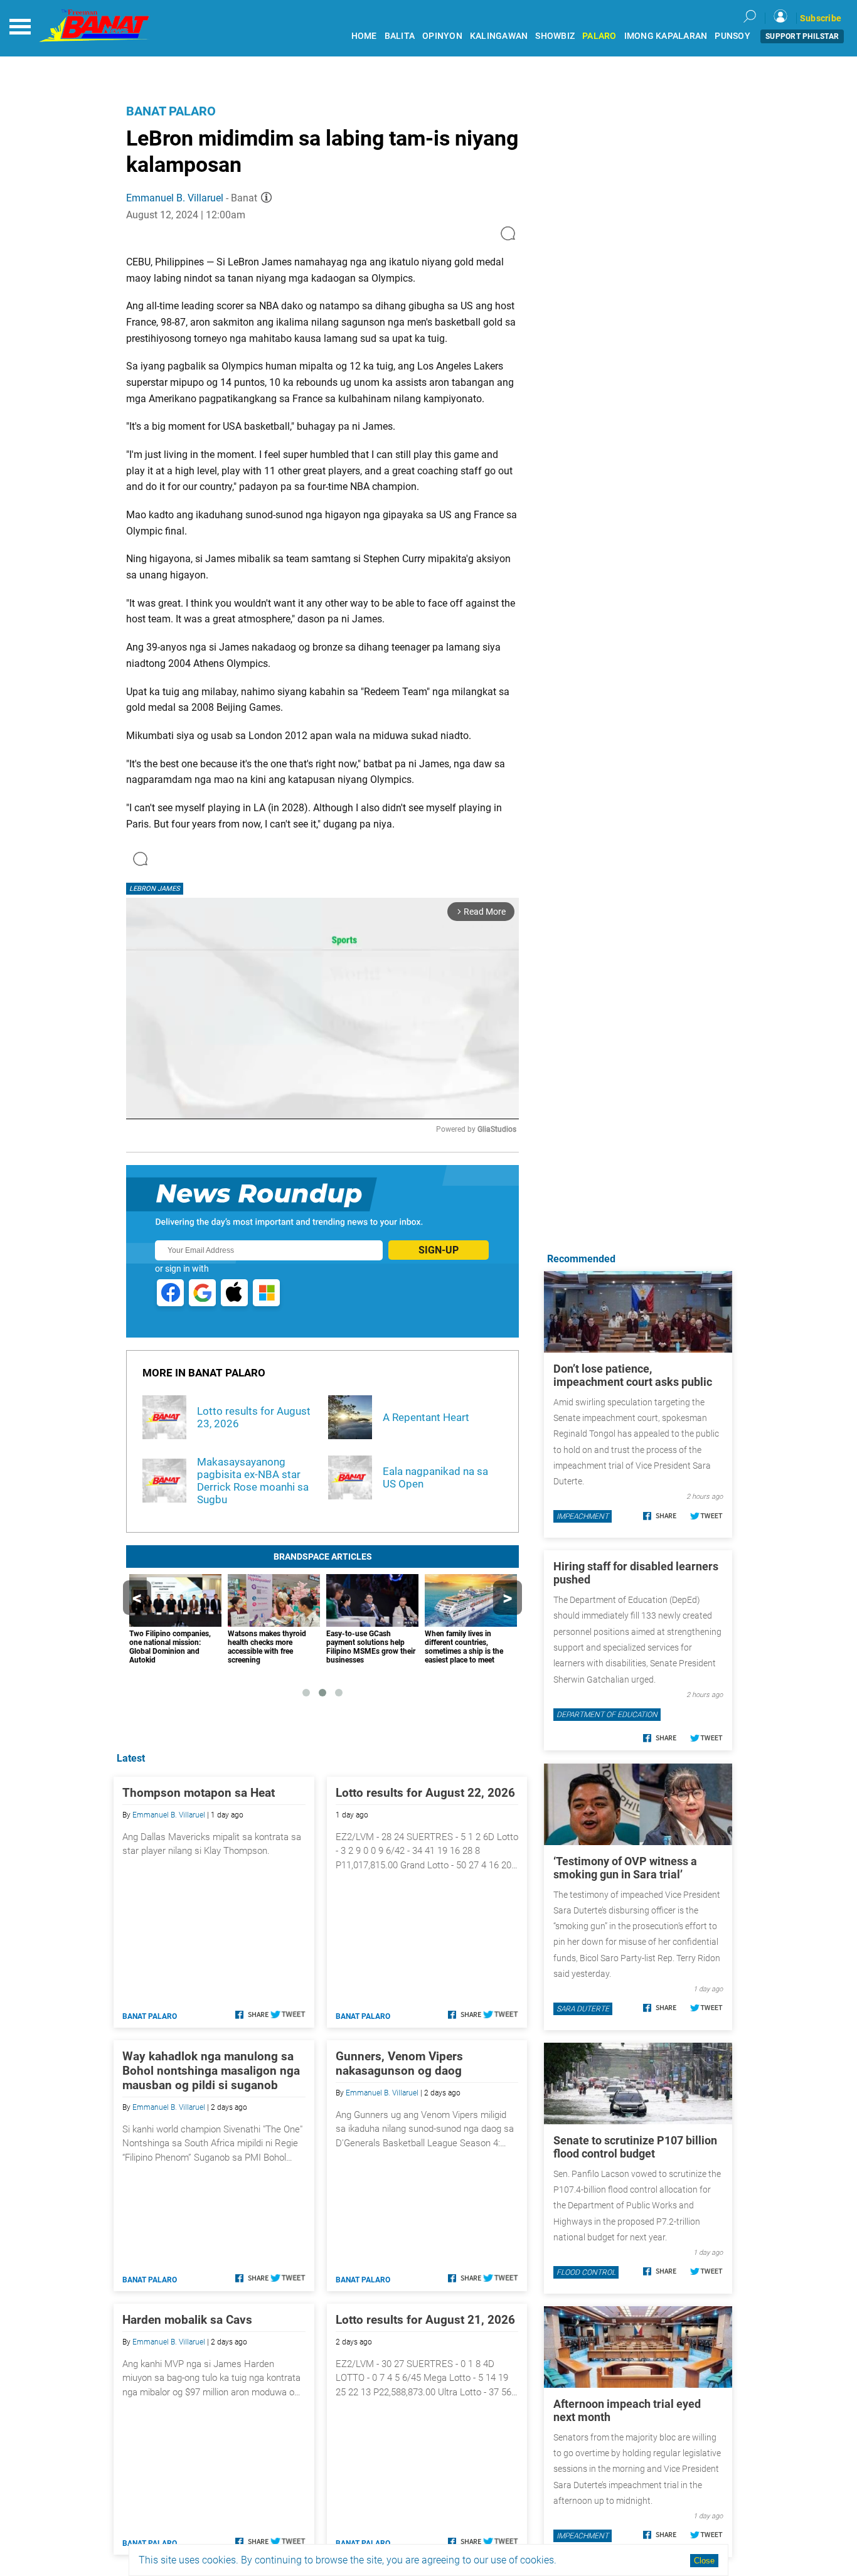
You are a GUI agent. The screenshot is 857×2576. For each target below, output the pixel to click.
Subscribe (821, 18)
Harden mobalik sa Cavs (187, 2320)
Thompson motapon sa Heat (199, 1793)
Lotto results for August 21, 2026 (425, 2320)
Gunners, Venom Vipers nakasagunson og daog (399, 2063)
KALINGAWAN (499, 36)
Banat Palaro (171, 111)
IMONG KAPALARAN (666, 36)
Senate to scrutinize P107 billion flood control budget (635, 2147)
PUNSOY (732, 36)
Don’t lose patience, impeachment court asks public (633, 1375)
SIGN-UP (439, 1250)
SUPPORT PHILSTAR (802, 36)
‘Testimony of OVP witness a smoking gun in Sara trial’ (625, 1868)
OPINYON (442, 36)
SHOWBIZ (555, 36)
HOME (364, 36)
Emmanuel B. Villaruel (175, 198)
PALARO (599, 36)
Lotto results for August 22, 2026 (425, 1793)
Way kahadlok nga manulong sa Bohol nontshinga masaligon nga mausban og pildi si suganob (211, 2071)
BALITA (400, 36)
